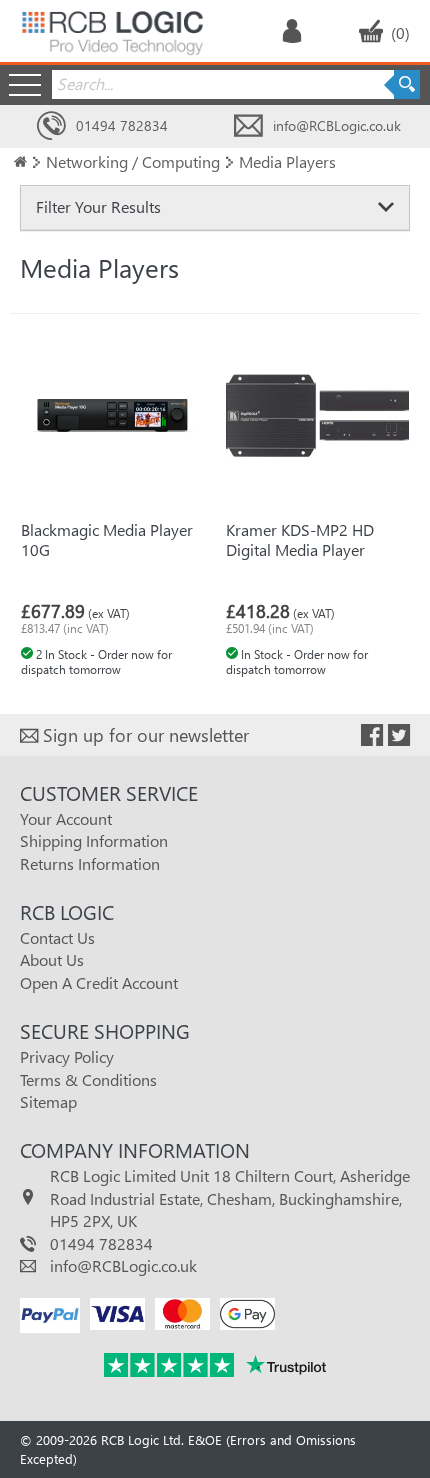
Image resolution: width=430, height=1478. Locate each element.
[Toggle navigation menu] (25, 84)
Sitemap (48, 1101)
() (400, 32)
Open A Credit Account (99, 982)
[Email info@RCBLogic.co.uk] (248, 126)
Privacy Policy (67, 1056)
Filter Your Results (98, 206)
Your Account (66, 818)
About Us (52, 959)
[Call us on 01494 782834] (51, 126)
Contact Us (57, 937)
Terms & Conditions (88, 1079)
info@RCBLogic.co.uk (337, 125)
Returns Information (90, 863)
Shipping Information (94, 840)
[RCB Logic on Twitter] (399, 735)
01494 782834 (122, 125)
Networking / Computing (133, 161)
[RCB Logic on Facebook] (372, 735)
